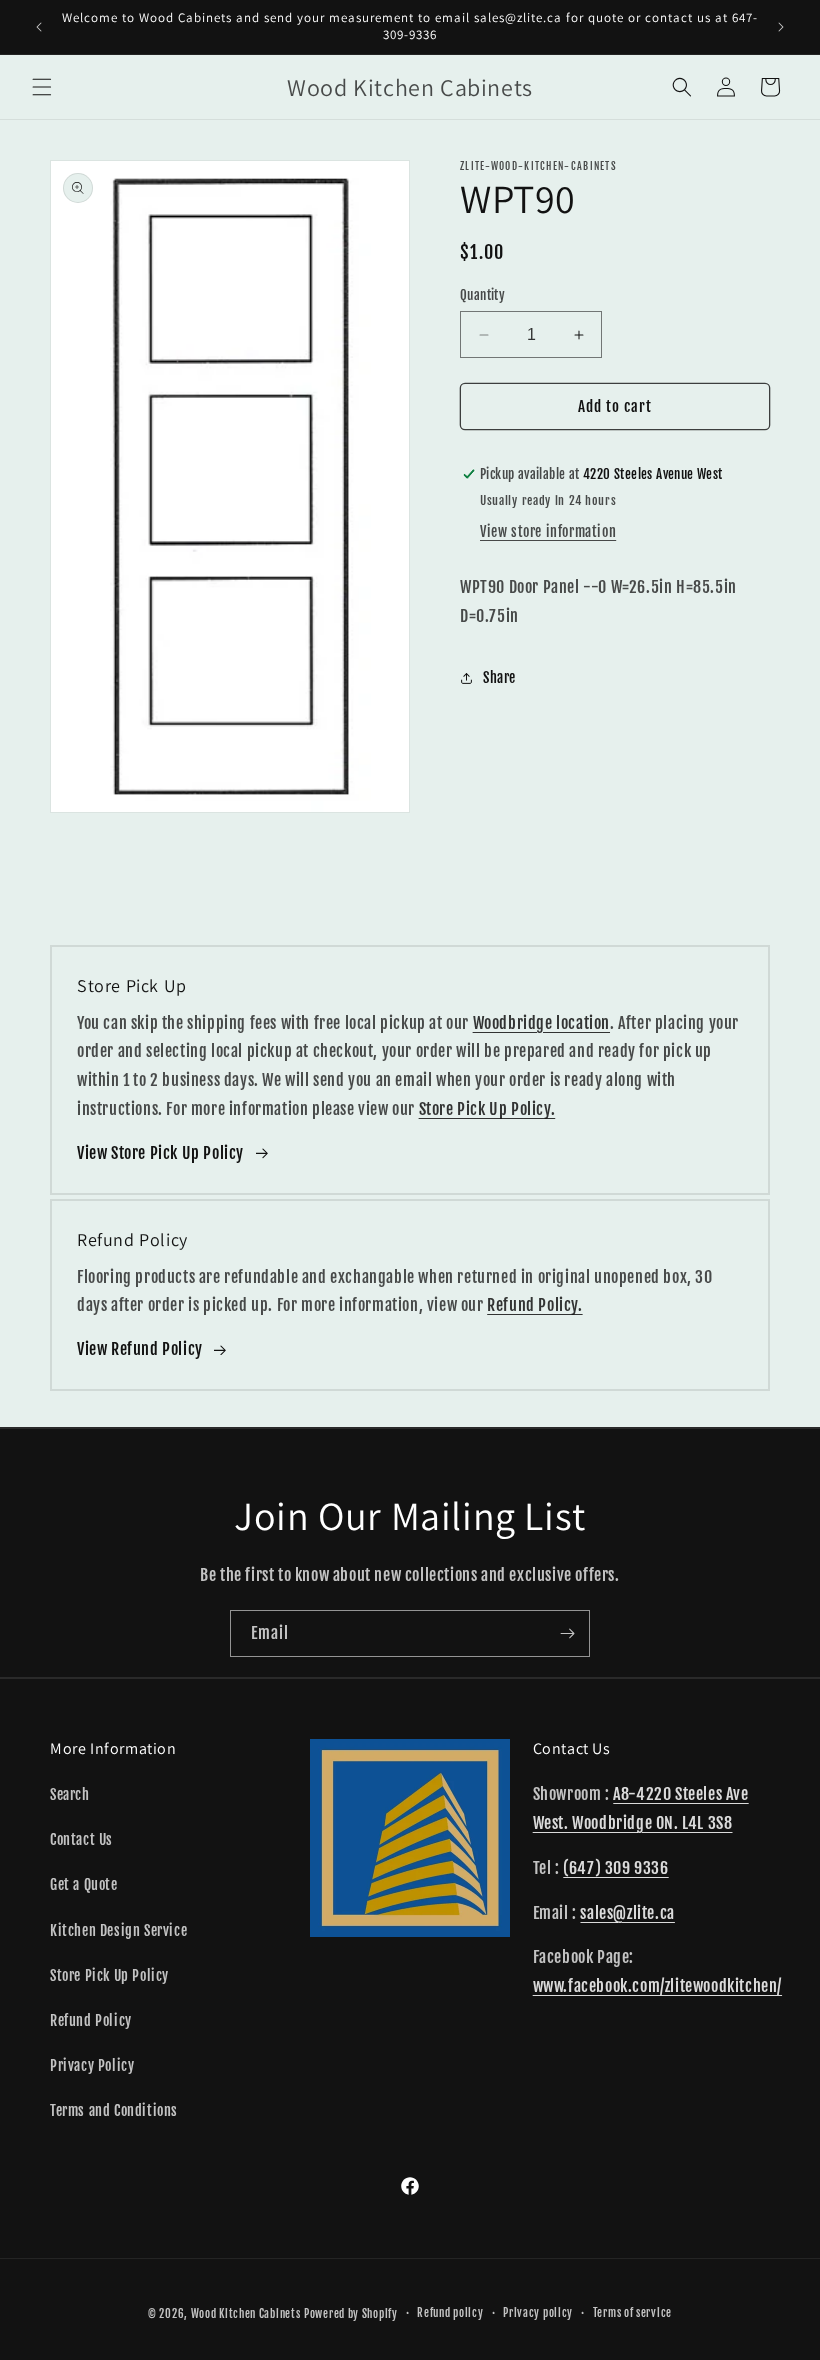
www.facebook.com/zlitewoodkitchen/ (657, 1986)
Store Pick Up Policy (109, 1975)
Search (70, 1794)
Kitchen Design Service (118, 1930)
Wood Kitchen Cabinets (246, 2314)
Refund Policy (91, 2020)
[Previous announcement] (39, 27)
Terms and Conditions (114, 2110)
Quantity (482, 295)
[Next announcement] (781, 27)
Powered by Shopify (351, 2314)
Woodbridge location (541, 1023)
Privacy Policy (92, 2065)
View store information (548, 531)
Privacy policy (538, 2313)
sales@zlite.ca (627, 1913)
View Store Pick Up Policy (160, 1153)
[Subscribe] (567, 1633)
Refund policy (450, 2313)
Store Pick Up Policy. (487, 1109)
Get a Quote (84, 1884)
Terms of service (632, 2313)
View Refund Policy (140, 1349)
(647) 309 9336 (615, 1868)
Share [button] (499, 677)
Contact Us (81, 1839)
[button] (42, 87)
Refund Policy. (534, 1305)
